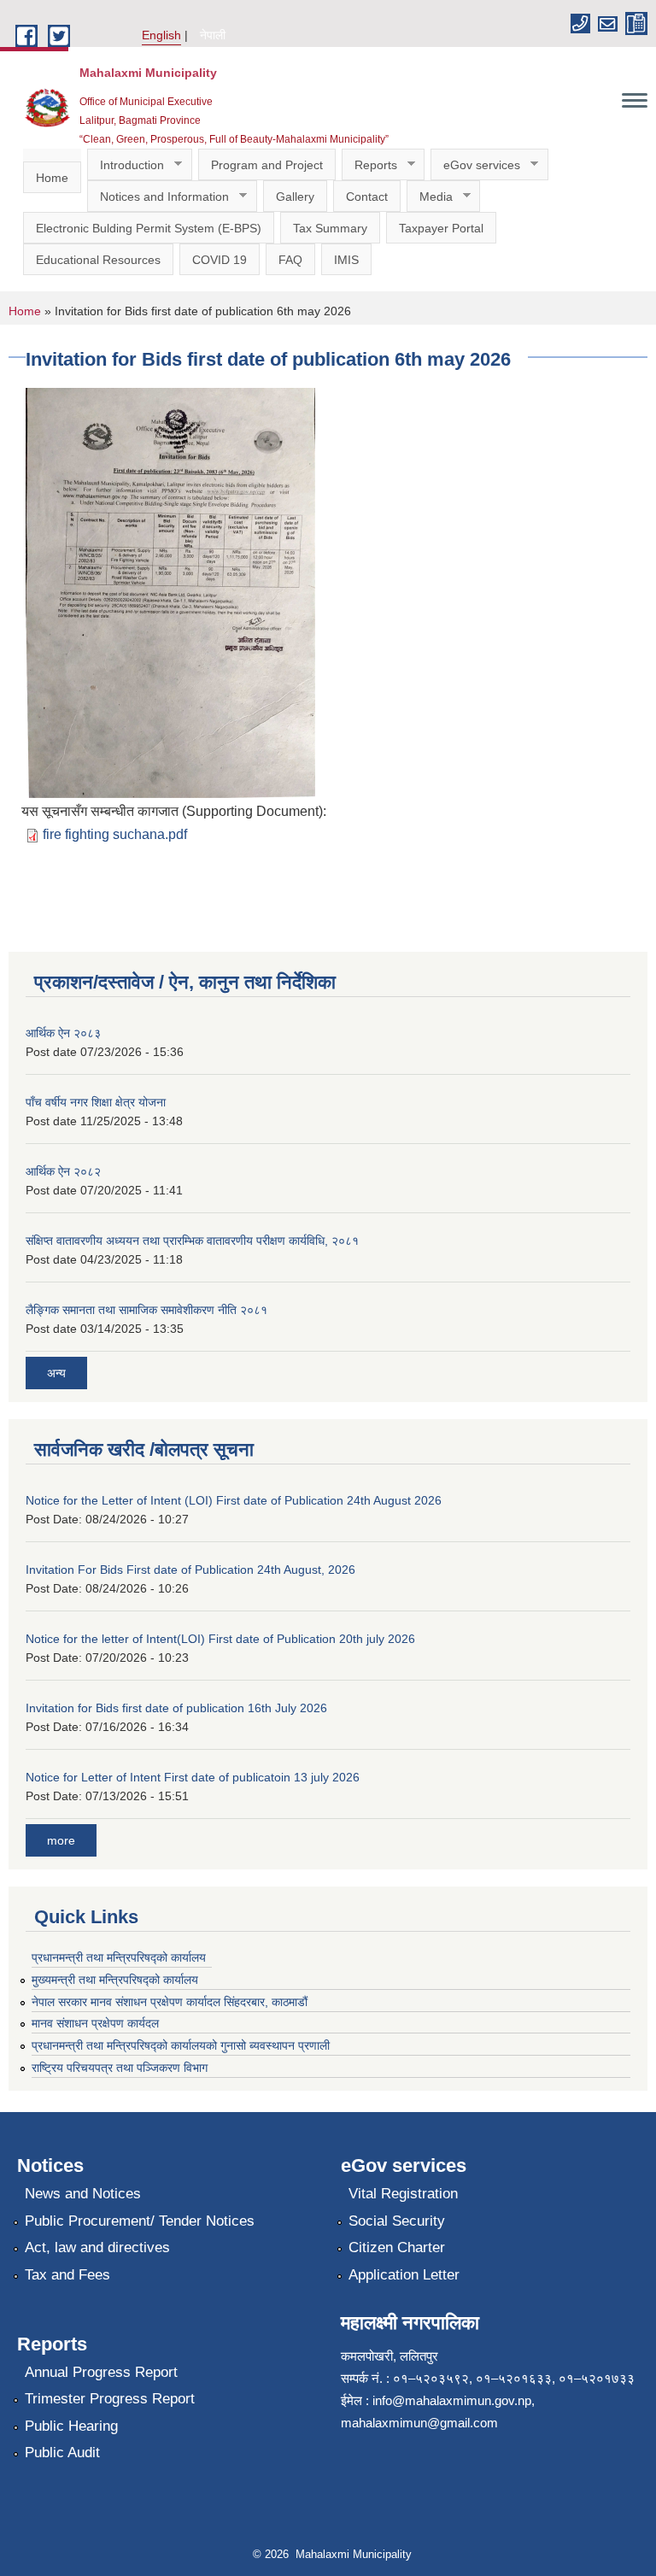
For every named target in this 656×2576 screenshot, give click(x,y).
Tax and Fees (67, 2275)
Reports (369, 165)
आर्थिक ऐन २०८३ (63, 1033)
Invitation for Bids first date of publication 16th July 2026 (176, 1708)
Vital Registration (403, 2194)
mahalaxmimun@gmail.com (419, 2423)
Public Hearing (71, 2426)
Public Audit (62, 2453)
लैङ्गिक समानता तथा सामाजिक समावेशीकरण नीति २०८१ (146, 1310)
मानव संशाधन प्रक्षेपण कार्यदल (95, 2023)
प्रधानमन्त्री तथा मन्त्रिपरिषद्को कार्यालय (119, 1957)
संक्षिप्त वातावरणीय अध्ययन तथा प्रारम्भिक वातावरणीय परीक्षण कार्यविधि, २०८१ (192, 1241)
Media (430, 197)
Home (52, 178)
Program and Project (267, 165)
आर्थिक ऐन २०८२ (63, 1171)
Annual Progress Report (101, 2372)
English (161, 35)
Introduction (126, 165)
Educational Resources (98, 260)
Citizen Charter (397, 2247)
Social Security (397, 2221)
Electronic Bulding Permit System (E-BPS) (149, 228)
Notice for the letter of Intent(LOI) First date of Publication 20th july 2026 (220, 1639)
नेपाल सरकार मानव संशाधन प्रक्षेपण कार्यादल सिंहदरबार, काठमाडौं (177, 2002)
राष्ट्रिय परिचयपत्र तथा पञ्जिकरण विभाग (120, 2068)
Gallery (295, 197)
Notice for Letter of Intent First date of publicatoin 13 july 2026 (193, 1777)
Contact (367, 197)
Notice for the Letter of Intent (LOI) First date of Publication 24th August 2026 (234, 1500)
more (61, 1840)
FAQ (290, 260)
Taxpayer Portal (441, 228)
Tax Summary (330, 228)
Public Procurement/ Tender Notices (140, 2221)
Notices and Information (158, 197)
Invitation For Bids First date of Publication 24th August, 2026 (190, 1570)
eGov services (475, 165)
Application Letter (404, 2275)
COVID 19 (220, 260)
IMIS (346, 260)
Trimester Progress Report (110, 2399)
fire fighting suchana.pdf (115, 834)
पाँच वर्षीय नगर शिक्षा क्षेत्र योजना (96, 1102)
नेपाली (213, 35)
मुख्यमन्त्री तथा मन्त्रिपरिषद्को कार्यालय (115, 1980)
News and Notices (83, 2194)
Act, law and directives (97, 2247)
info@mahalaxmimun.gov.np (452, 2400)
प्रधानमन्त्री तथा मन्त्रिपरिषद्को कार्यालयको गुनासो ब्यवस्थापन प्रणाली (181, 2045)
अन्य (56, 1373)
